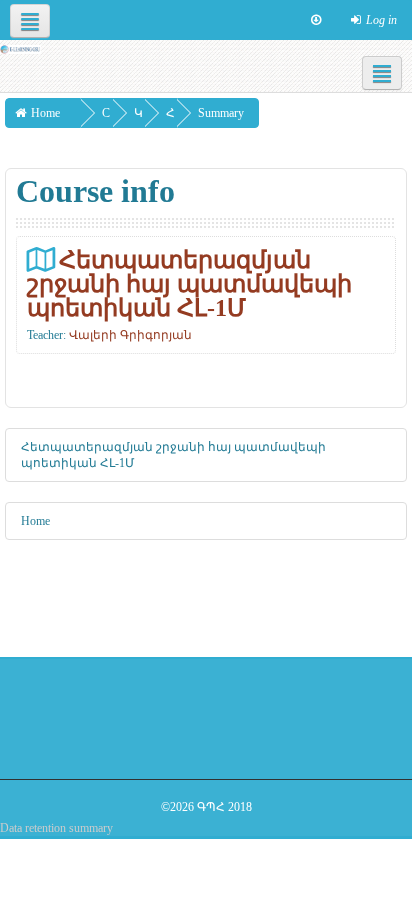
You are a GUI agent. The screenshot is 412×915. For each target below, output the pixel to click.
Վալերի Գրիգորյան (130, 335)
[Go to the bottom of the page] (316, 20)
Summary (221, 113)
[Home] (20, 48)
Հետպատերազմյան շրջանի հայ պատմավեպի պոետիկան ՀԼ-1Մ (189, 283)
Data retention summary (56, 828)
